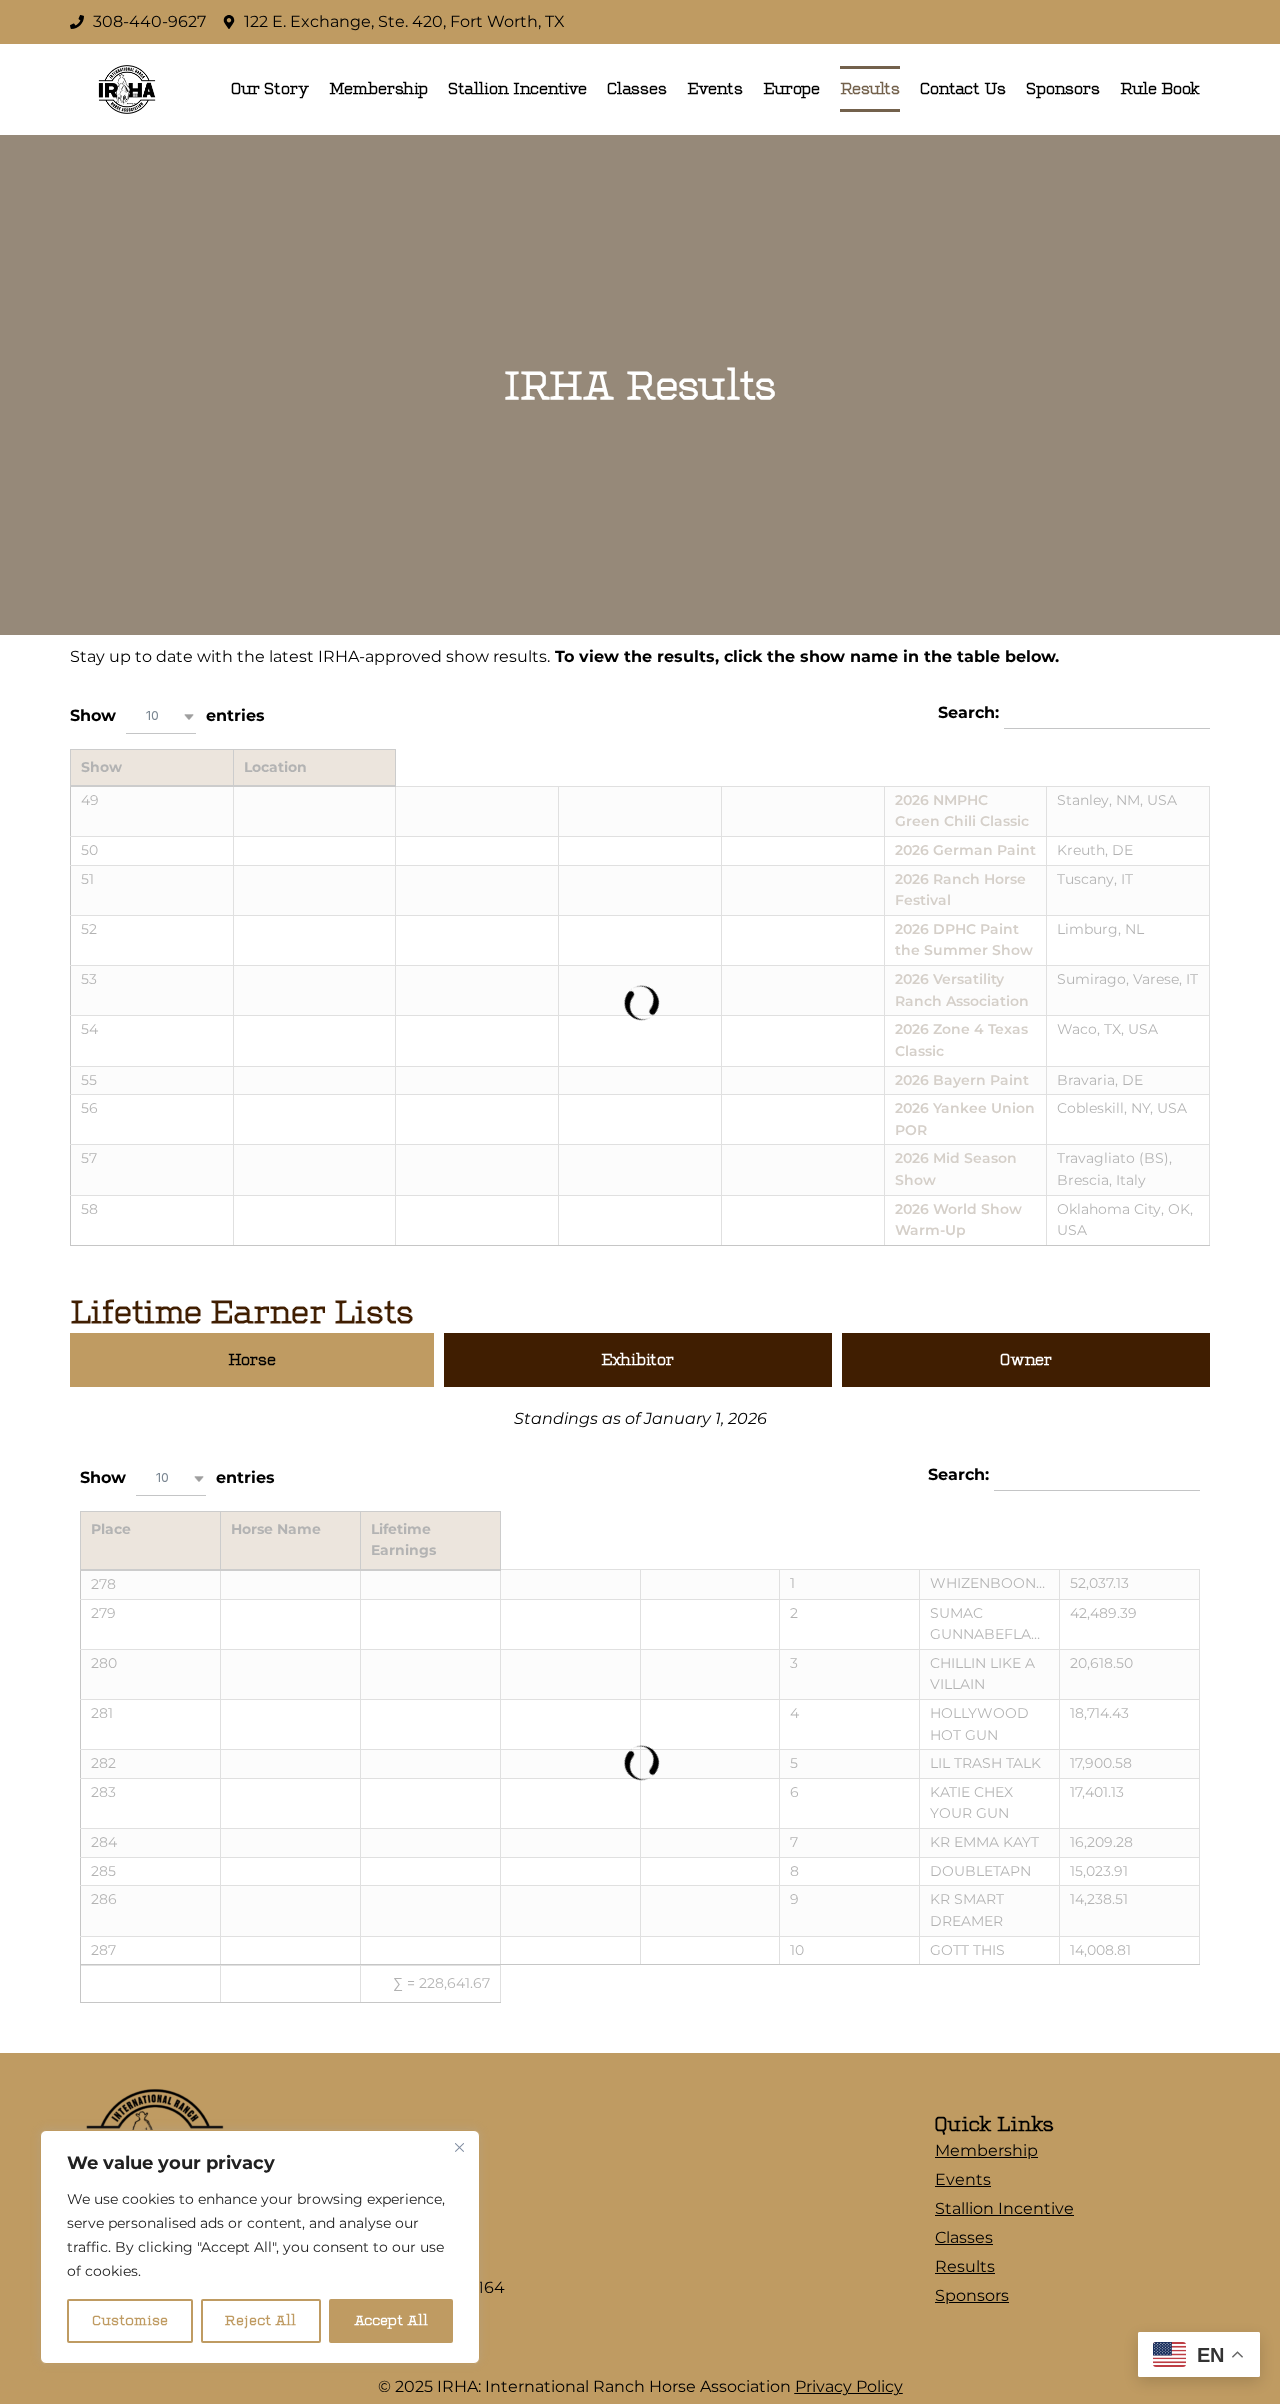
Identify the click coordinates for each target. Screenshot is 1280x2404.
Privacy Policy (849, 2386)
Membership (378, 88)
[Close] (459, 2147)
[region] (260, 2247)
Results (870, 88)
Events (715, 88)
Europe (791, 88)
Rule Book (1160, 88)
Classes (637, 88)
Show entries (167, 714)
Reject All (260, 2320)
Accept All (391, 2320)
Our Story (270, 88)
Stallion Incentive (517, 88)
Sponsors (1063, 88)
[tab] (252, 1360)
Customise (130, 2320)
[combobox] (161, 716)
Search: (971, 712)
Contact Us (963, 88)
